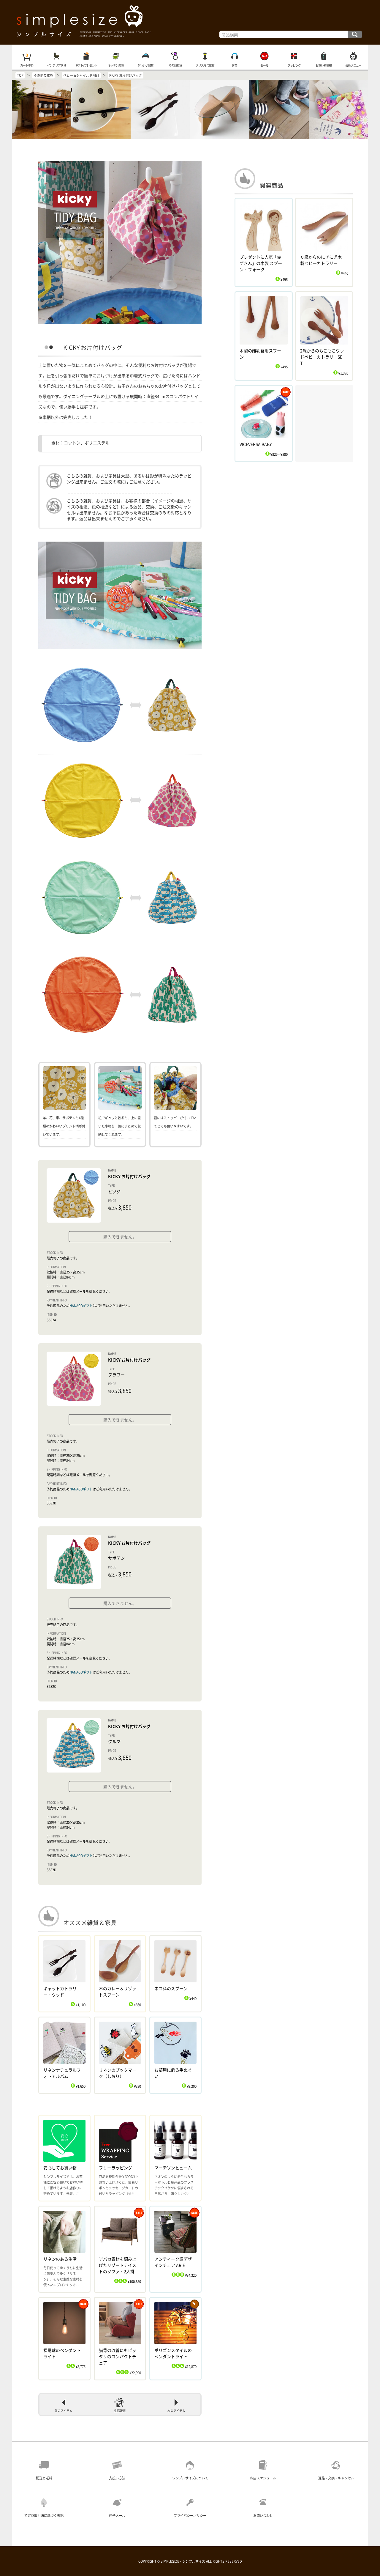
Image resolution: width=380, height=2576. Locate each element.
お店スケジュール (263, 2478)
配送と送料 (44, 2478)
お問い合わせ (263, 2516)
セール (264, 65)
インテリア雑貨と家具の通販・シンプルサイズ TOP (190, 22)
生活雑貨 (120, 2411)
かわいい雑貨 (145, 65)
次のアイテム (176, 2411)
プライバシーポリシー (190, 2516)
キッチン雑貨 (116, 65)
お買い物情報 (324, 65)
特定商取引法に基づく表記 (44, 2516)
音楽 (235, 65)
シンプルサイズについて (190, 2478)
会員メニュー (353, 65)
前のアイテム (64, 2411)
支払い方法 (117, 2478)
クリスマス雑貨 (205, 65)
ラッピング (294, 65)
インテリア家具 (57, 65)
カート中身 (27, 65)
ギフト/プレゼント (86, 65)
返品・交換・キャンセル (336, 2478)
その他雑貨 (175, 65)
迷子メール (117, 2516)
